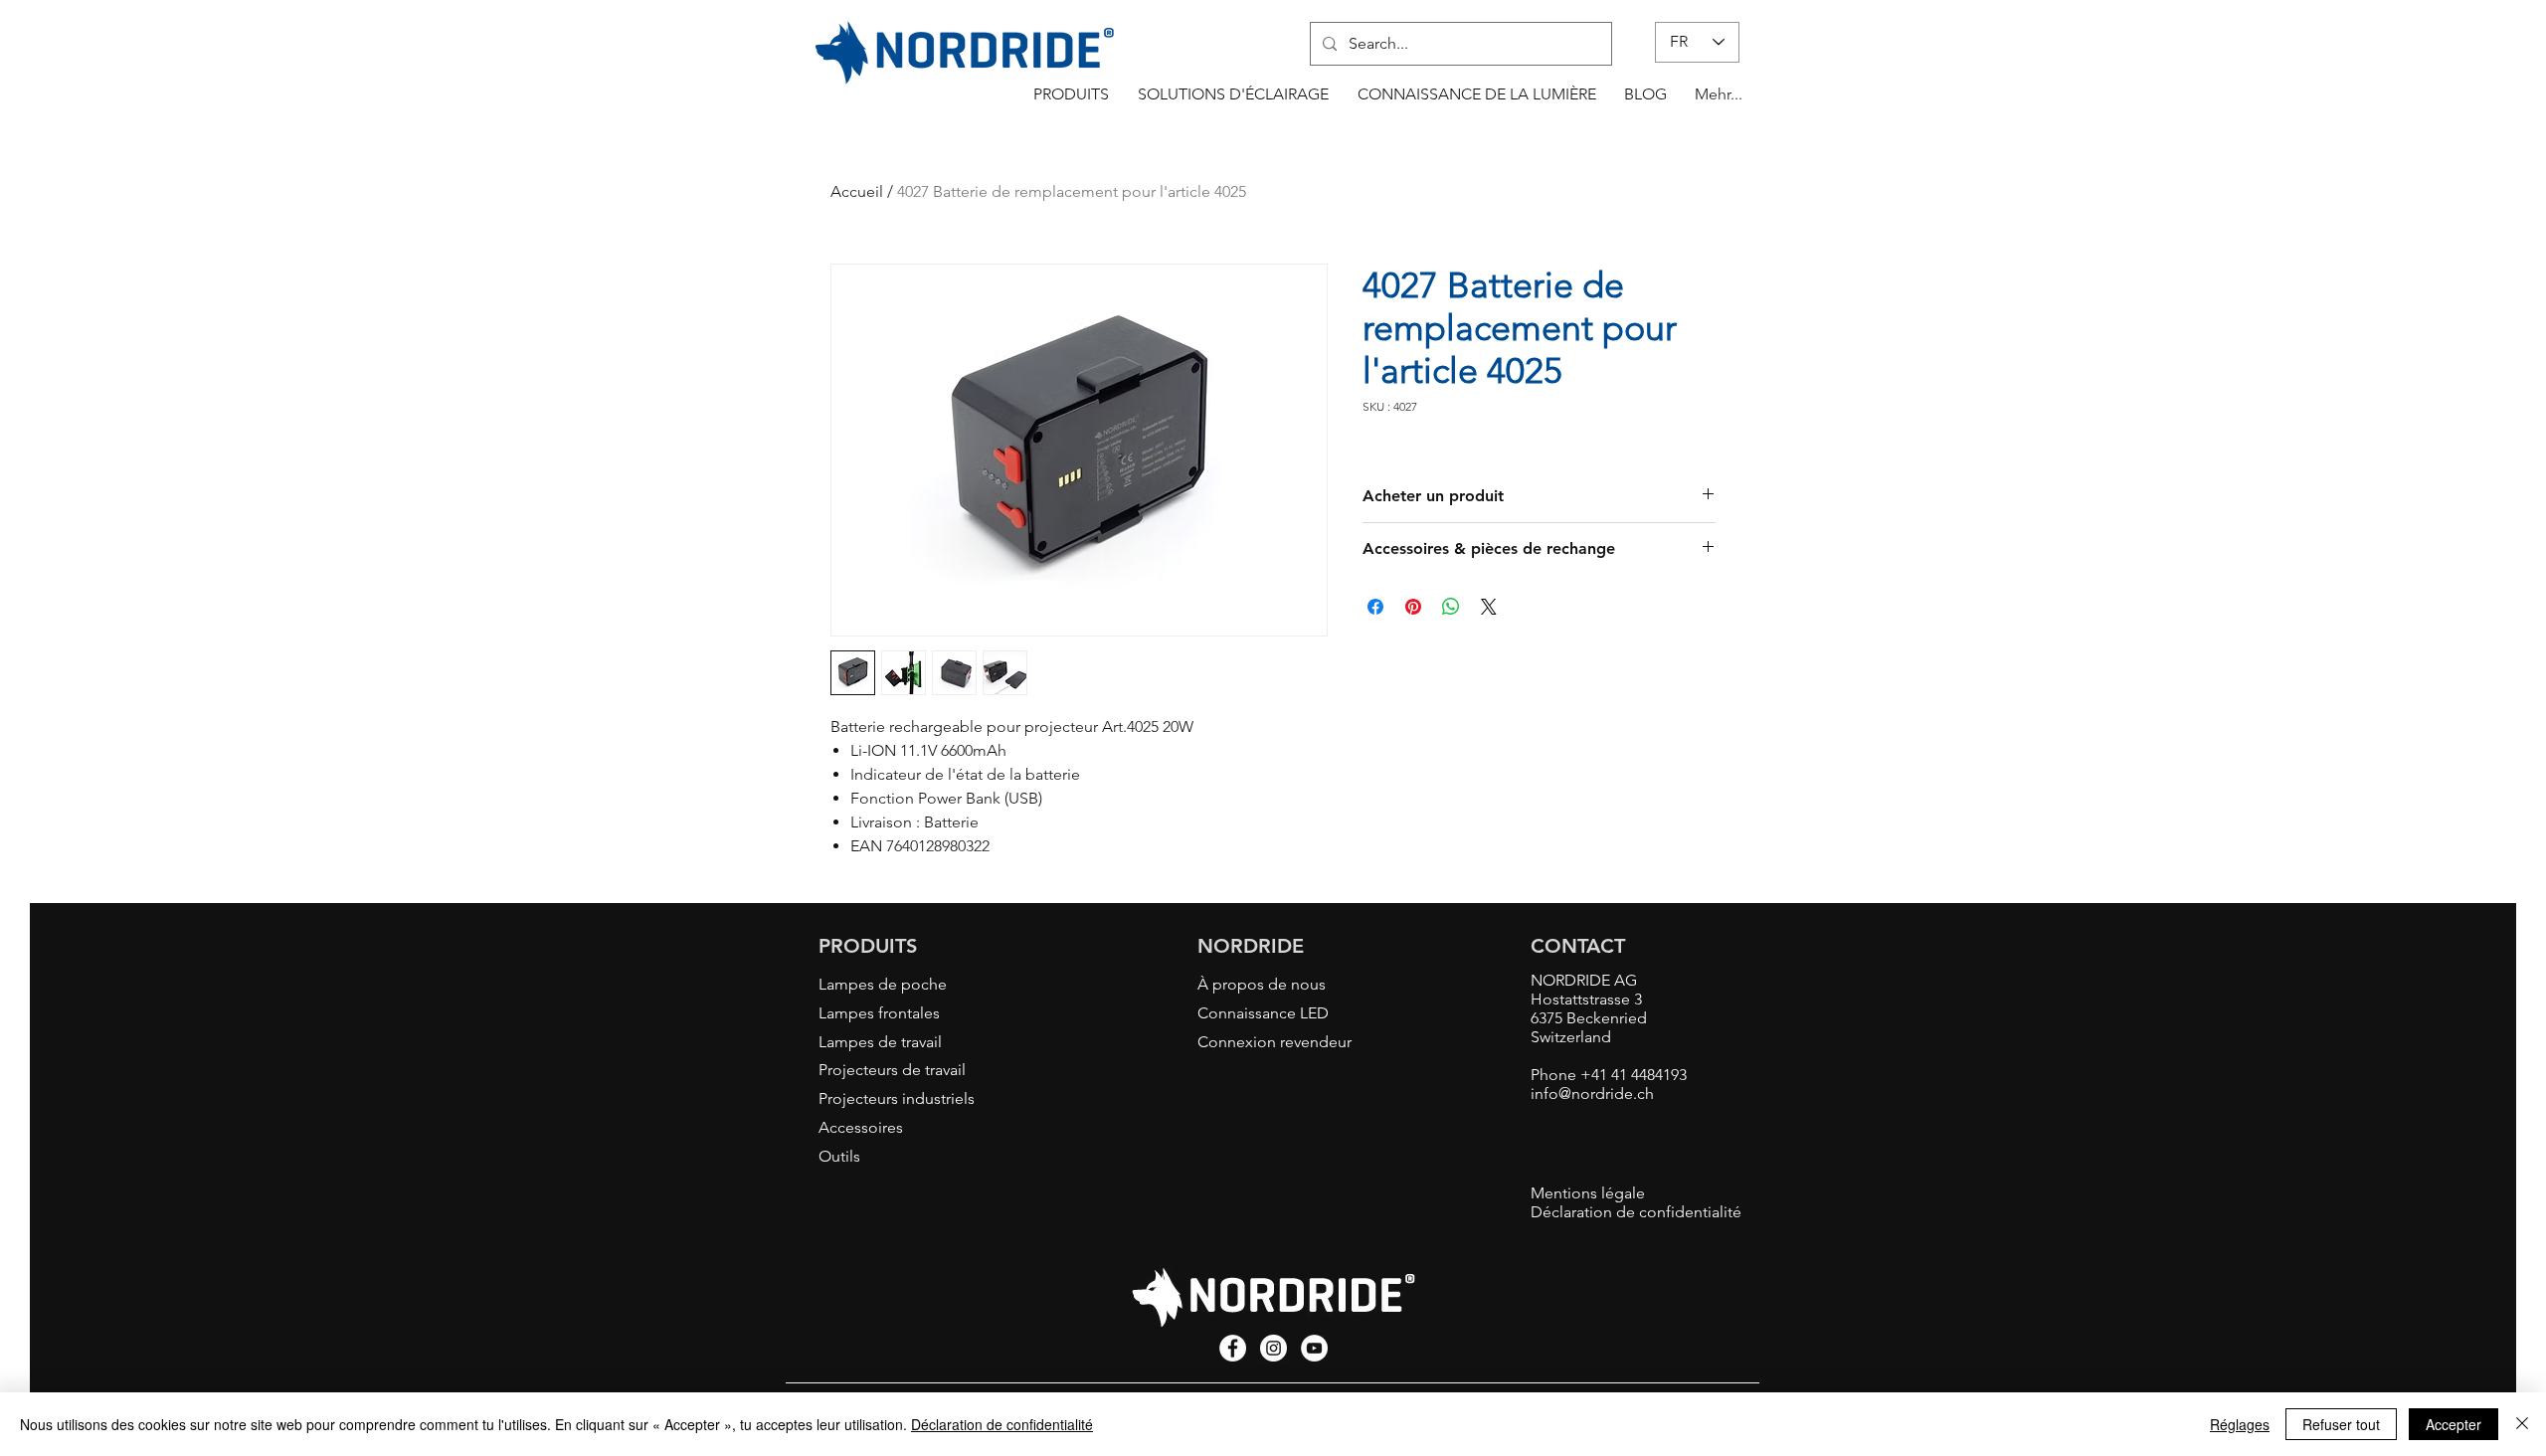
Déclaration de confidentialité (1002, 1424)
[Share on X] (1489, 607)
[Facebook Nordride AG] (1233, 1348)
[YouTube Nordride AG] (1314, 1348)
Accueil (857, 191)
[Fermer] (2522, 1424)
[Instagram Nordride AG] (1273, 1348)
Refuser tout (2341, 1424)
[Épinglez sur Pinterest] (1413, 607)
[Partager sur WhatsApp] (1451, 607)
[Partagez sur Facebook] (1375, 607)
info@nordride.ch (1592, 1093)
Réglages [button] (2240, 1424)
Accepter (2454, 1424)
